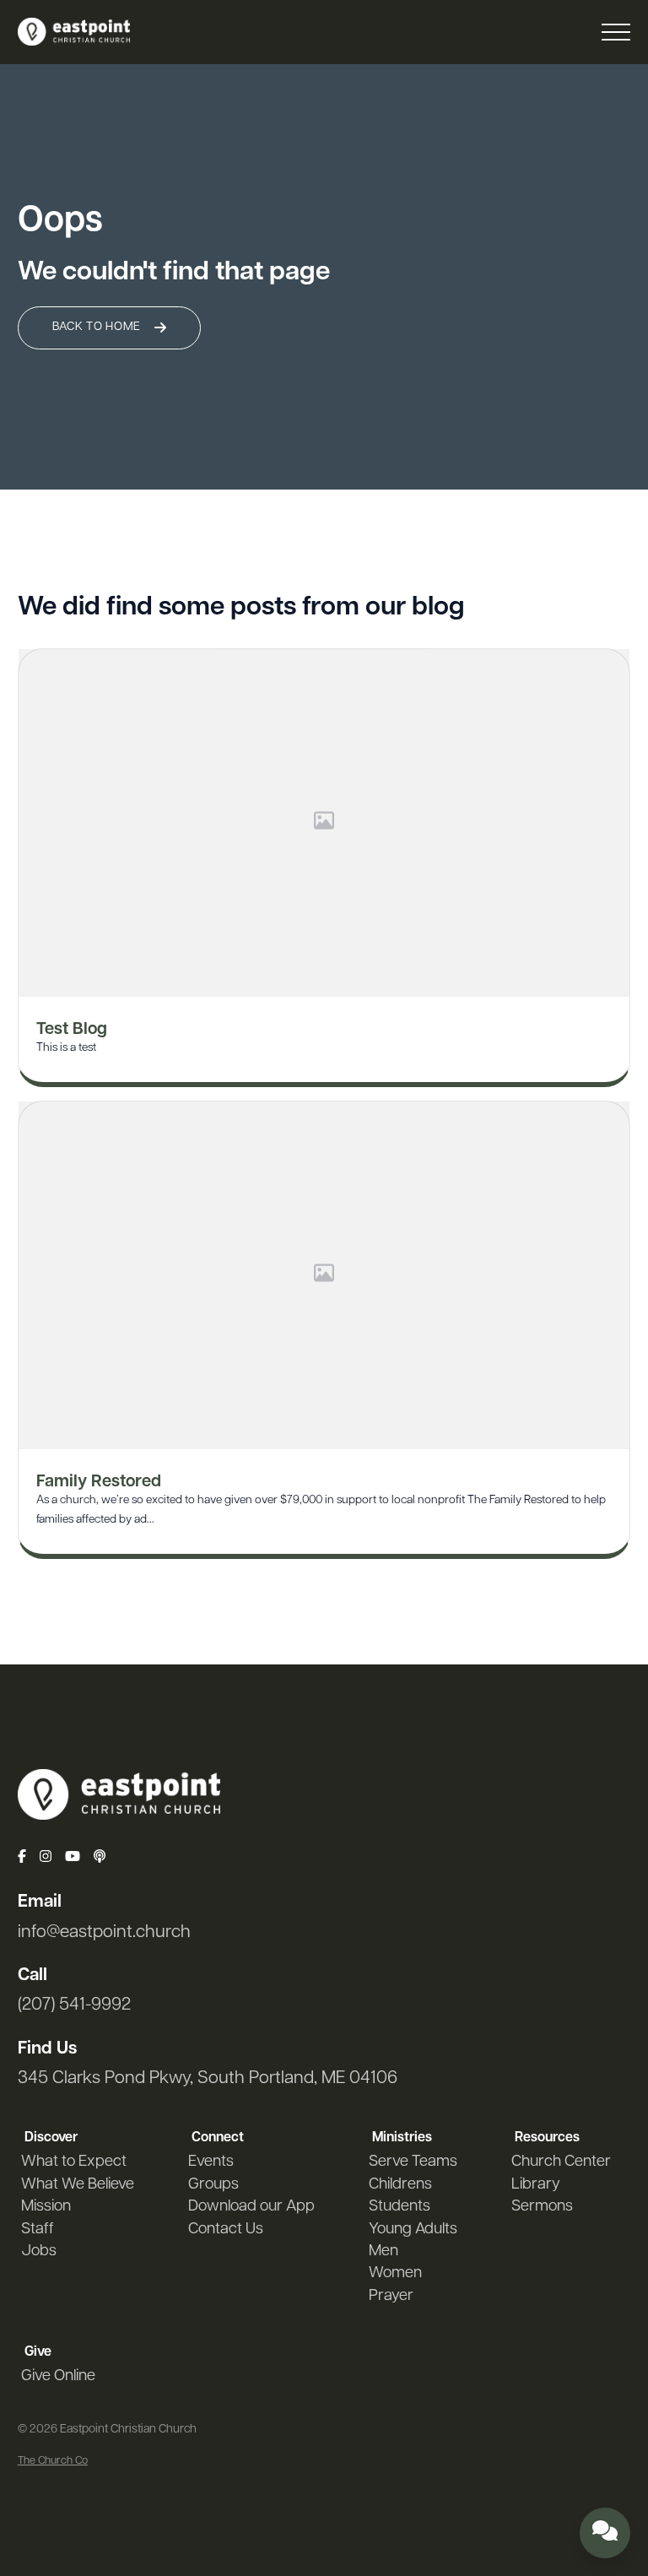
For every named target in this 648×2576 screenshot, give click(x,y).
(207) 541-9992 (74, 2005)
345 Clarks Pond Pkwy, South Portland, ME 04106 (208, 2078)
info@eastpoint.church (104, 1932)
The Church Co (53, 2461)
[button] (616, 32)
